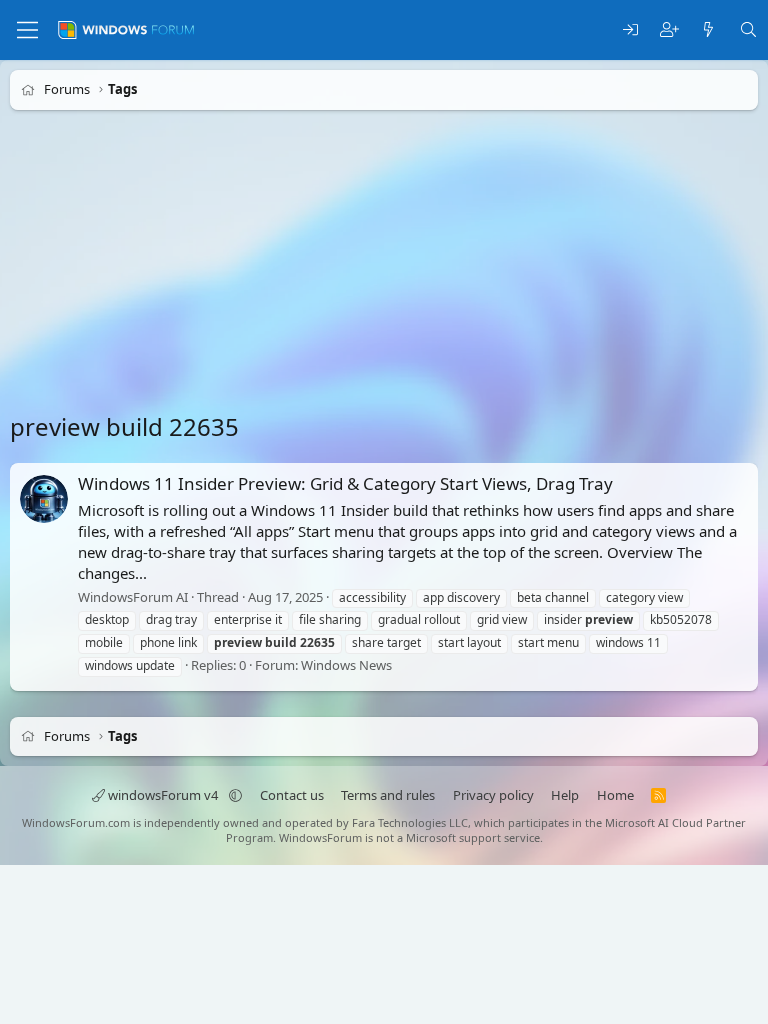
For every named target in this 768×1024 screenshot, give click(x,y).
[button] (235, 795)
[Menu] (27, 30)
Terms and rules (388, 795)
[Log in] (630, 30)
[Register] (669, 30)
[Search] (748, 30)
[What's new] (708, 30)
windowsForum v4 (163, 795)
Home (615, 795)
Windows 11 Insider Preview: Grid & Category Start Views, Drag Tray (345, 483)
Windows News (346, 665)
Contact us (292, 795)
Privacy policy (493, 795)
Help (565, 795)
